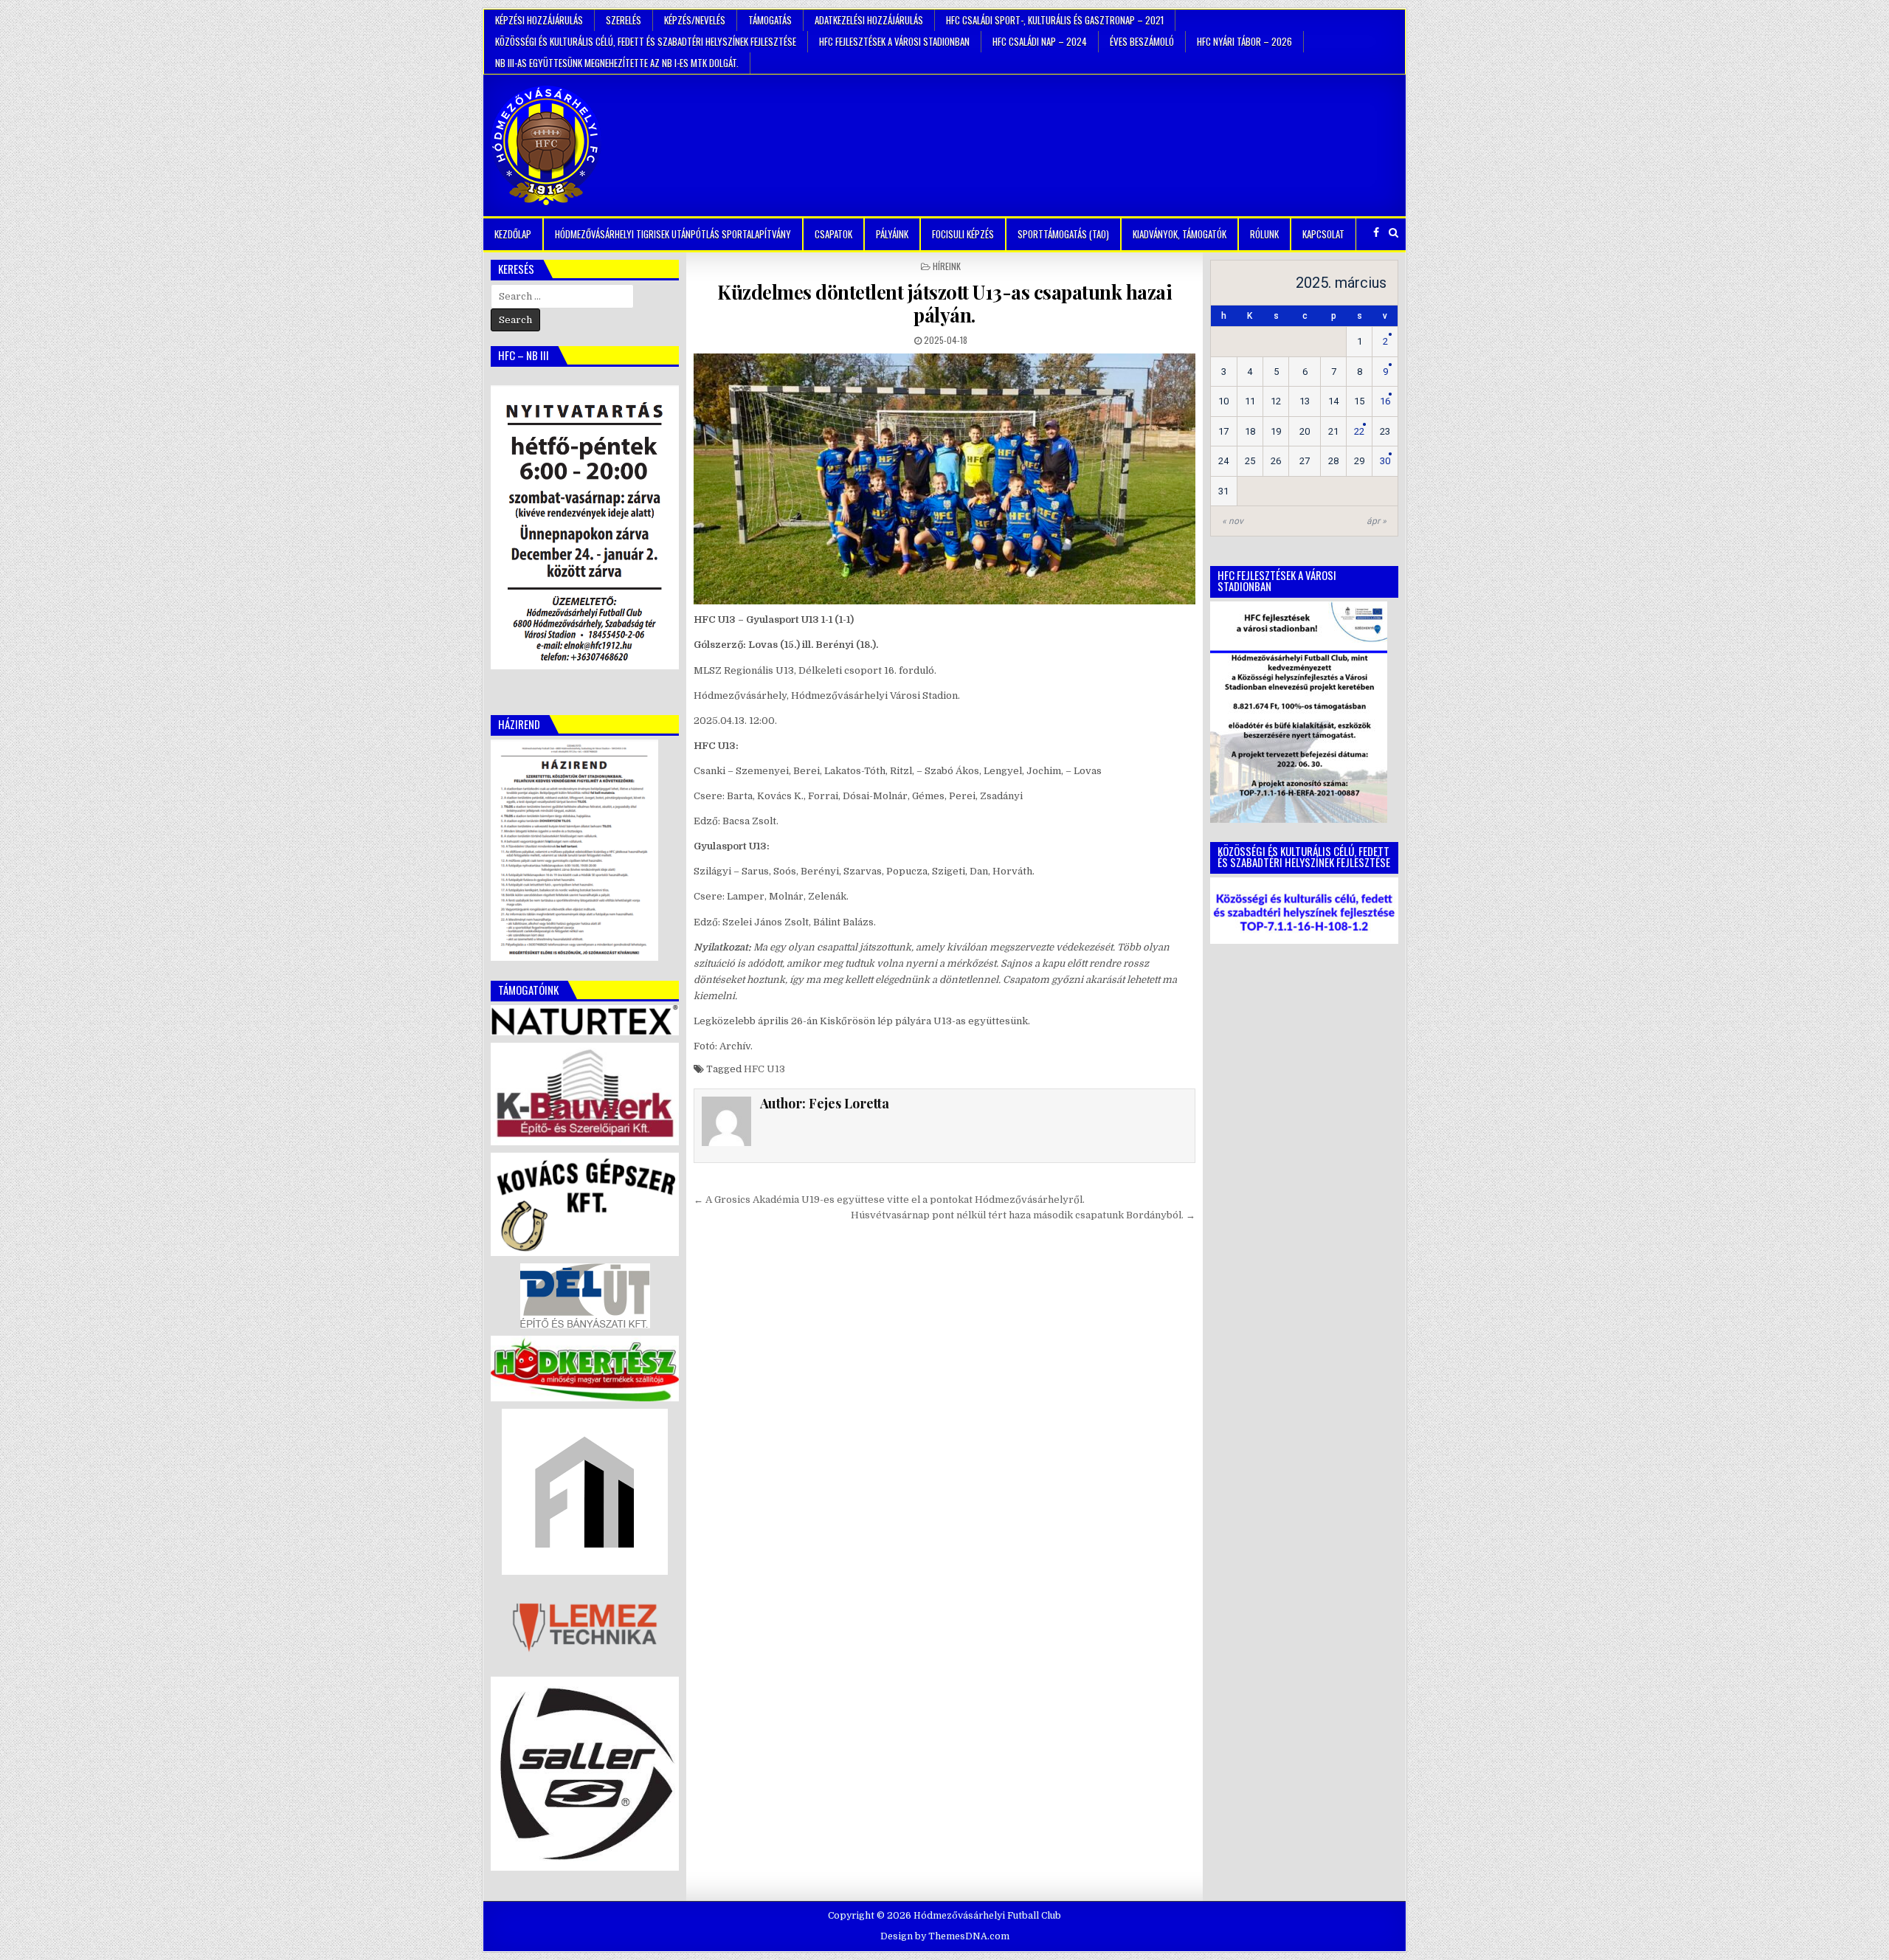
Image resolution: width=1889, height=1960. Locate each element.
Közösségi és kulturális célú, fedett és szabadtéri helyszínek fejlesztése (646, 41)
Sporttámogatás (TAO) (1063, 234)
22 (1359, 431)
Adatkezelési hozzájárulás (869, 20)
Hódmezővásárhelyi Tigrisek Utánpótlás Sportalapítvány (673, 234)
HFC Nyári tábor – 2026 (1244, 41)
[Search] (1394, 233)
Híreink (947, 266)
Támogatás (770, 20)
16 (1385, 401)
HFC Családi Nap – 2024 (1040, 41)
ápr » (1377, 521)
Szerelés (624, 20)
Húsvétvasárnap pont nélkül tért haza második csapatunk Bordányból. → (1023, 1215)
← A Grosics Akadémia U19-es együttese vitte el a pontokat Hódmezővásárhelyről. (889, 1200)
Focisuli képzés (963, 234)
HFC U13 (764, 1069)
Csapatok (833, 234)
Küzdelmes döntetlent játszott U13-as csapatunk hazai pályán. (944, 303)
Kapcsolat (1323, 234)
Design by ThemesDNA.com (945, 1936)
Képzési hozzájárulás (539, 20)
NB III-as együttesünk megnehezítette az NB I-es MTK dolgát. (617, 63)
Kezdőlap (513, 234)
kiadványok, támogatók (1180, 234)
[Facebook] (1376, 233)
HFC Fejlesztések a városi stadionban (894, 41)
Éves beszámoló (1142, 41)
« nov (1233, 521)
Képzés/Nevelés (695, 20)
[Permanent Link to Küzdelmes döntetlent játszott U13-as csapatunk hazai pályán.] (944, 479)
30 (1385, 461)
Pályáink (892, 234)
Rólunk (1264, 234)
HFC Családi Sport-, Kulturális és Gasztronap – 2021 (1055, 20)
